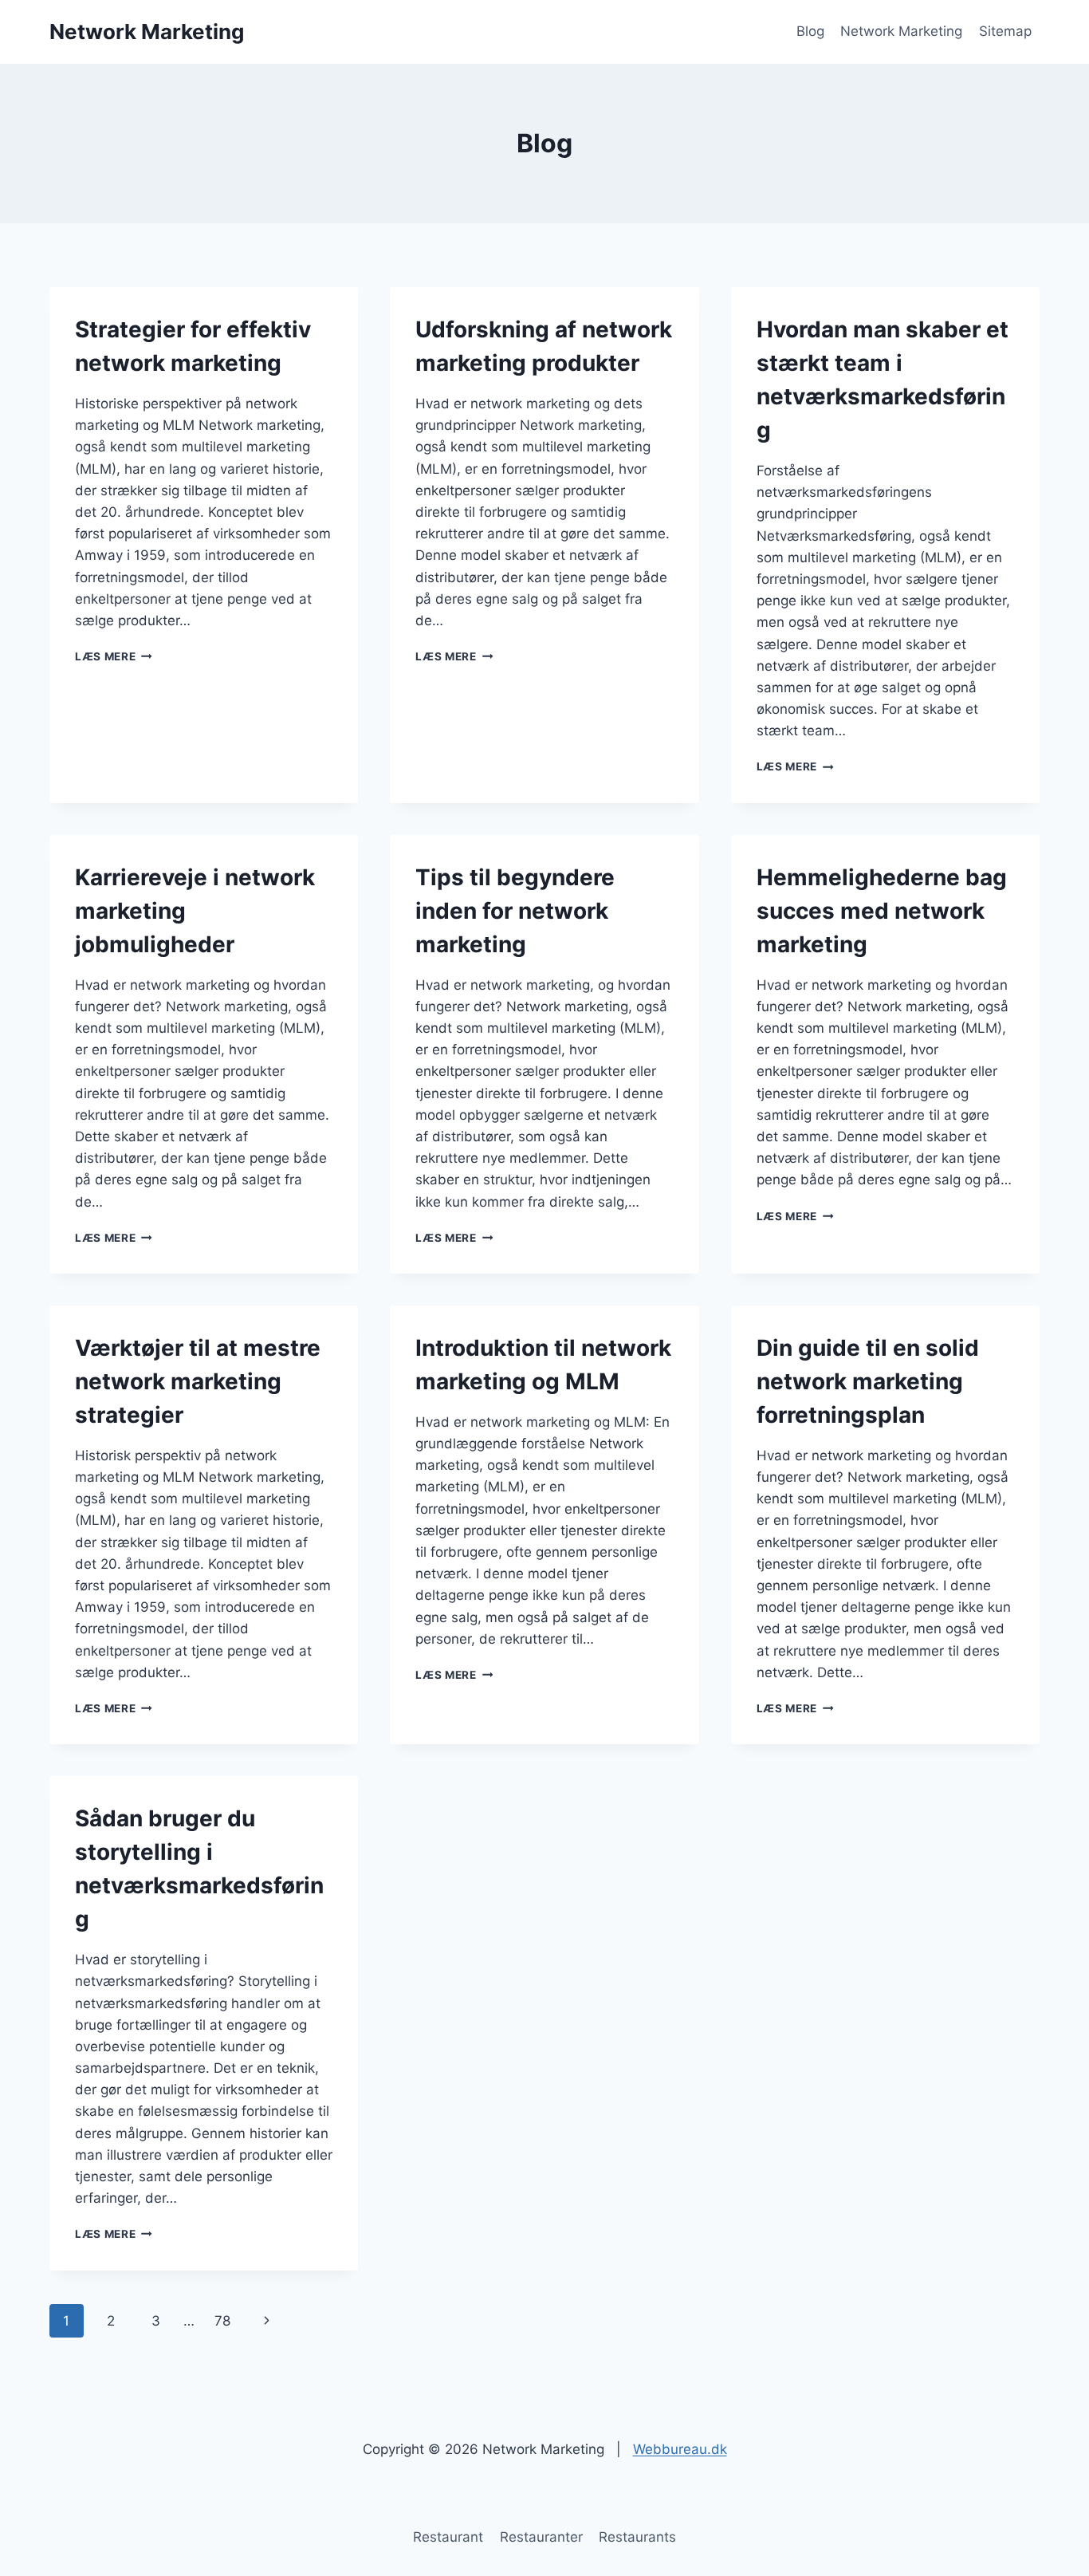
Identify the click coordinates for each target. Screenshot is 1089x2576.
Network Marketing (901, 31)
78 (222, 2321)
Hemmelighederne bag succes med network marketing (882, 911)
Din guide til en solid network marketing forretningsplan (868, 1381)
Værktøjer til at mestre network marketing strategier (198, 1381)
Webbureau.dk (680, 2449)
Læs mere (114, 656)
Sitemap (1005, 31)
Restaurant (448, 2537)
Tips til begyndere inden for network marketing (515, 911)
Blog (810, 31)
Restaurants (637, 2537)
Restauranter (541, 2537)
